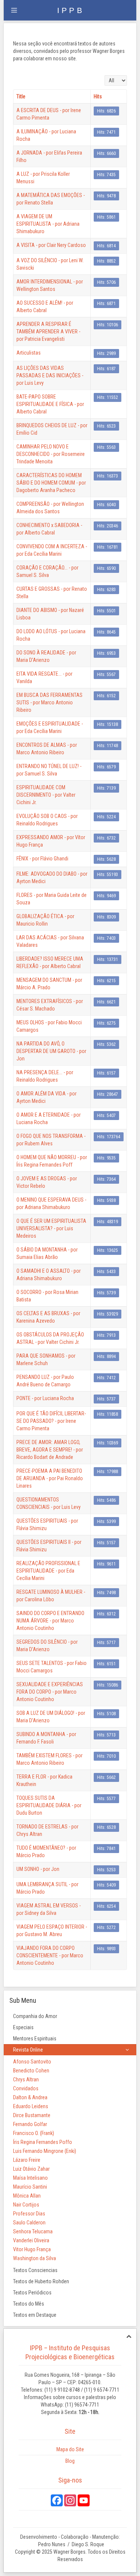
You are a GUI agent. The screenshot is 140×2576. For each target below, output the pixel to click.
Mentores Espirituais (35, 2039)
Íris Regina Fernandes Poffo (43, 2142)
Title (21, 96)
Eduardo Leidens (31, 2106)
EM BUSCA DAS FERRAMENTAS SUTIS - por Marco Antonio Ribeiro (49, 702)
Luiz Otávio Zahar (31, 2169)
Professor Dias (29, 2214)
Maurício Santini (30, 2187)
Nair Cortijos (26, 2205)
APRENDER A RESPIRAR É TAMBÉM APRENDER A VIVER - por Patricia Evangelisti (48, 331)
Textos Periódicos (32, 2293)
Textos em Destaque (35, 2315)
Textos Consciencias (35, 2270)
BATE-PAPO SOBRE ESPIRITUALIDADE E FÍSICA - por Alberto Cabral (50, 404)
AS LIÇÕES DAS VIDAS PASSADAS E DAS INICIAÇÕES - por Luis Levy (50, 375)
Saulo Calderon (29, 2223)
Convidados (26, 2088)
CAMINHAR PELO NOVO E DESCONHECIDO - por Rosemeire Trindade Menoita (51, 454)
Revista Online (28, 2050)
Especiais (23, 2027)
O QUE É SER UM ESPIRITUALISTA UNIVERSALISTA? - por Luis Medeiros (51, 1228)
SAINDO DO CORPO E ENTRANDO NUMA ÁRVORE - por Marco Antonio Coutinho (50, 1621)
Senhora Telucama (33, 2231)
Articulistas (29, 353)
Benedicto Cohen (31, 2071)
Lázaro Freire (27, 2160)
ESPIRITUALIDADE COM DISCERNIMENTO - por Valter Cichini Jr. (46, 795)
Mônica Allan (27, 2196)
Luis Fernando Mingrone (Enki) (45, 2151)
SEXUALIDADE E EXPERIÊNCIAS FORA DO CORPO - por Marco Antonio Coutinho (50, 1692)
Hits (98, 96)
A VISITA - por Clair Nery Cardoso (51, 245)
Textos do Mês (29, 2304)
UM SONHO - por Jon (38, 1869)
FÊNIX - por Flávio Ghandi (42, 859)
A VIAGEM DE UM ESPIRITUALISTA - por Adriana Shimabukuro (48, 224)
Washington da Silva (35, 2258)
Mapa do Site (70, 2449)
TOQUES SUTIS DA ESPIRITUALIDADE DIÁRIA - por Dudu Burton (49, 1805)
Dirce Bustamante (32, 2115)
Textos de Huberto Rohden (41, 2281)
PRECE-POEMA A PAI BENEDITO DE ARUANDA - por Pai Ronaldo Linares (50, 1478)
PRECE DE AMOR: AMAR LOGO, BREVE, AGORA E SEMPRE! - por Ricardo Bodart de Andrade (50, 1450)
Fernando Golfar (30, 2124)
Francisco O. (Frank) (34, 2133)
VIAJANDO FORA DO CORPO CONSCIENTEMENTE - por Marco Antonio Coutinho (50, 1955)
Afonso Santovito (32, 2062)
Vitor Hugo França (32, 2249)
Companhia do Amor (35, 2016)
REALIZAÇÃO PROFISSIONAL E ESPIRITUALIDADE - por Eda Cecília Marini (48, 1571)
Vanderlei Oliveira (31, 2240)
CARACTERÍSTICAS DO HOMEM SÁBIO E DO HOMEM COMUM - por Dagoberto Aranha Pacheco (51, 483)
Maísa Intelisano (30, 2178)
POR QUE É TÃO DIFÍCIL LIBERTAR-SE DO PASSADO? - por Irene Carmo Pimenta (51, 1421)
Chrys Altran (26, 2079)
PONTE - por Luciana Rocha (45, 1398)
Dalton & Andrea (30, 2097)
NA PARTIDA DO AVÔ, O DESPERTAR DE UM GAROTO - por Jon (51, 1051)
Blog (70, 2461)
